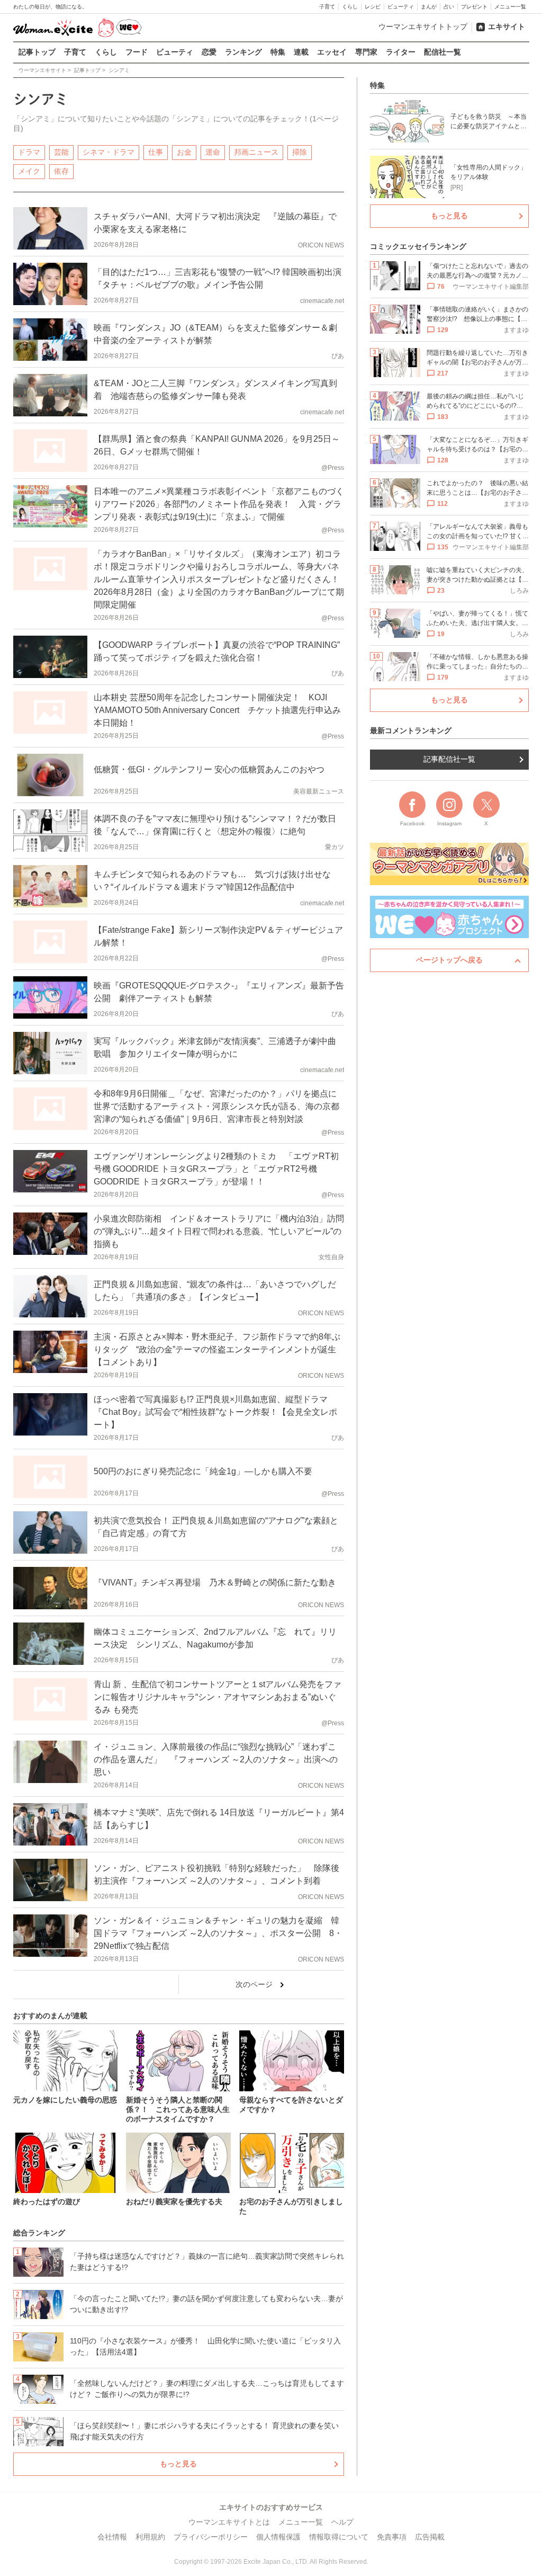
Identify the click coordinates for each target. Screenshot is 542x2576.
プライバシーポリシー (211, 2537)
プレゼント (474, 7)
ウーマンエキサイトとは (229, 2522)
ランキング (243, 52)
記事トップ (37, 52)
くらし (350, 7)
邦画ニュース (256, 152)
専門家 (366, 52)
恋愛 (209, 52)
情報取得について (339, 2537)
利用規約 (150, 2537)
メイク (29, 171)
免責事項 (392, 2537)
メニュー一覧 (510, 7)
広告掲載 (430, 2537)
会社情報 (112, 2537)
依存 (61, 171)
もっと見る (178, 2464)
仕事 (156, 152)
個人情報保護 (278, 2537)
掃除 (300, 152)
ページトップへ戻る (449, 960)
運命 (213, 152)
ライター (401, 52)
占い (449, 7)
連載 (301, 52)
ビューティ (401, 7)
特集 (278, 52)
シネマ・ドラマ (109, 152)
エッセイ (332, 52)
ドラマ (29, 152)
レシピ (373, 7)
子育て (327, 7)
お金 (184, 152)
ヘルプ (342, 2522)
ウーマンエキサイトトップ (423, 26)
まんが (429, 7)
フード (137, 52)
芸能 (61, 152)
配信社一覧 (442, 52)
